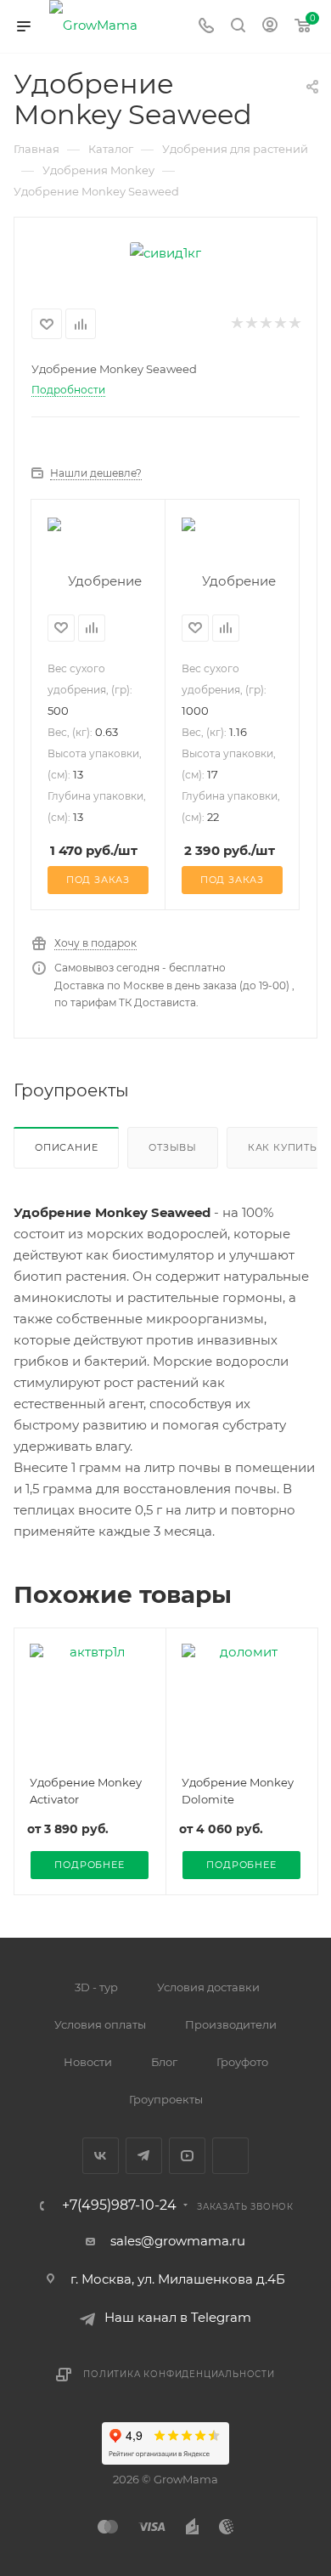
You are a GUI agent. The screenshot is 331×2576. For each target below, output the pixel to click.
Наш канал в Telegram (178, 2317)
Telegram (144, 2156)
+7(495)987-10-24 (119, 2205)
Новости (88, 2062)
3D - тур (96, 1987)
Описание (66, 1147)
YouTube (187, 2156)
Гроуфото (242, 2062)
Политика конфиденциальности (179, 2374)
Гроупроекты (166, 2099)
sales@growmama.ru (178, 2241)
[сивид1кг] (165, 251)
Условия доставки (208, 1987)
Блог (164, 2062)
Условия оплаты (100, 2024)
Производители (231, 2024)
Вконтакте (101, 2156)
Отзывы (173, 1147)
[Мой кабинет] (270, 27)
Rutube (230, 2156)
